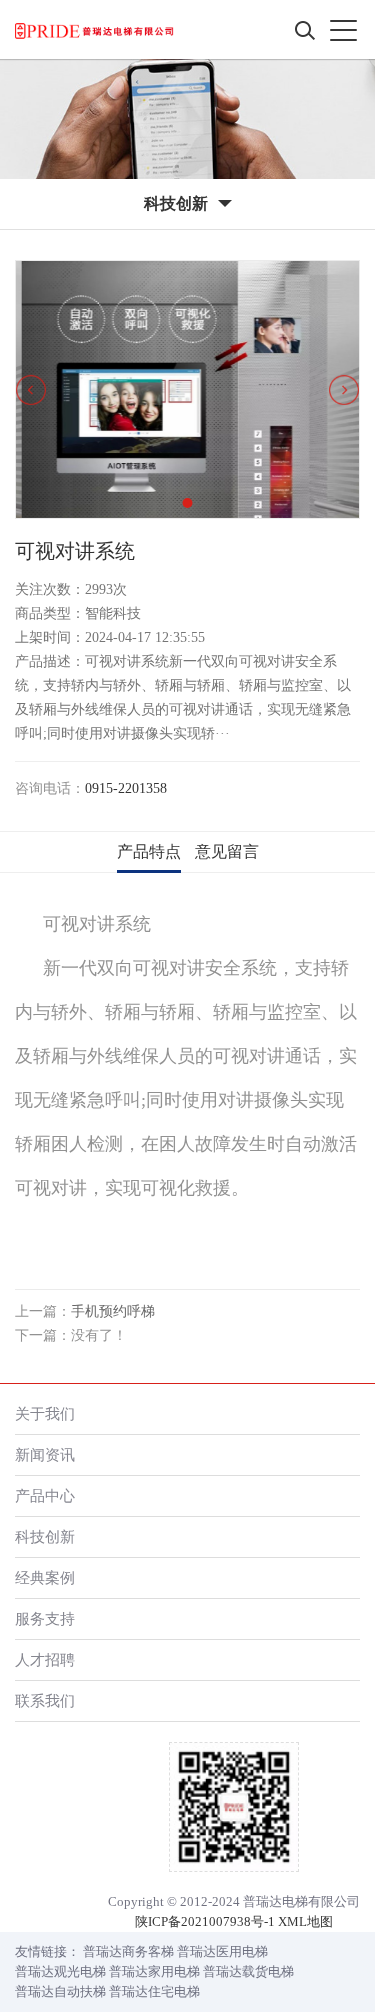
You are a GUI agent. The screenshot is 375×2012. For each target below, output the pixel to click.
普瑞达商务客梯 (128, 1951)
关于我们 (45, 1413)
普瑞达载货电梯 (248, 1971)
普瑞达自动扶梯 (60, 1991)
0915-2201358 (126, 788)
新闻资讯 (45, 1454)
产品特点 (149, 851)
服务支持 (45, 1618)
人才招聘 (45, 1659)
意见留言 (227, 851)
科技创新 (45, 1536)
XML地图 (305, 1921)
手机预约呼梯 (113, 1311)
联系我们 (45, 1700)
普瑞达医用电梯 (222, 1951)
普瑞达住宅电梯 (154, 1991)
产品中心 (45, 1495)
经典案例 (45, 1577)
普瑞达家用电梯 (154, 1971)
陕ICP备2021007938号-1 (205, 1921)
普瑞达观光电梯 (60, 1971)
